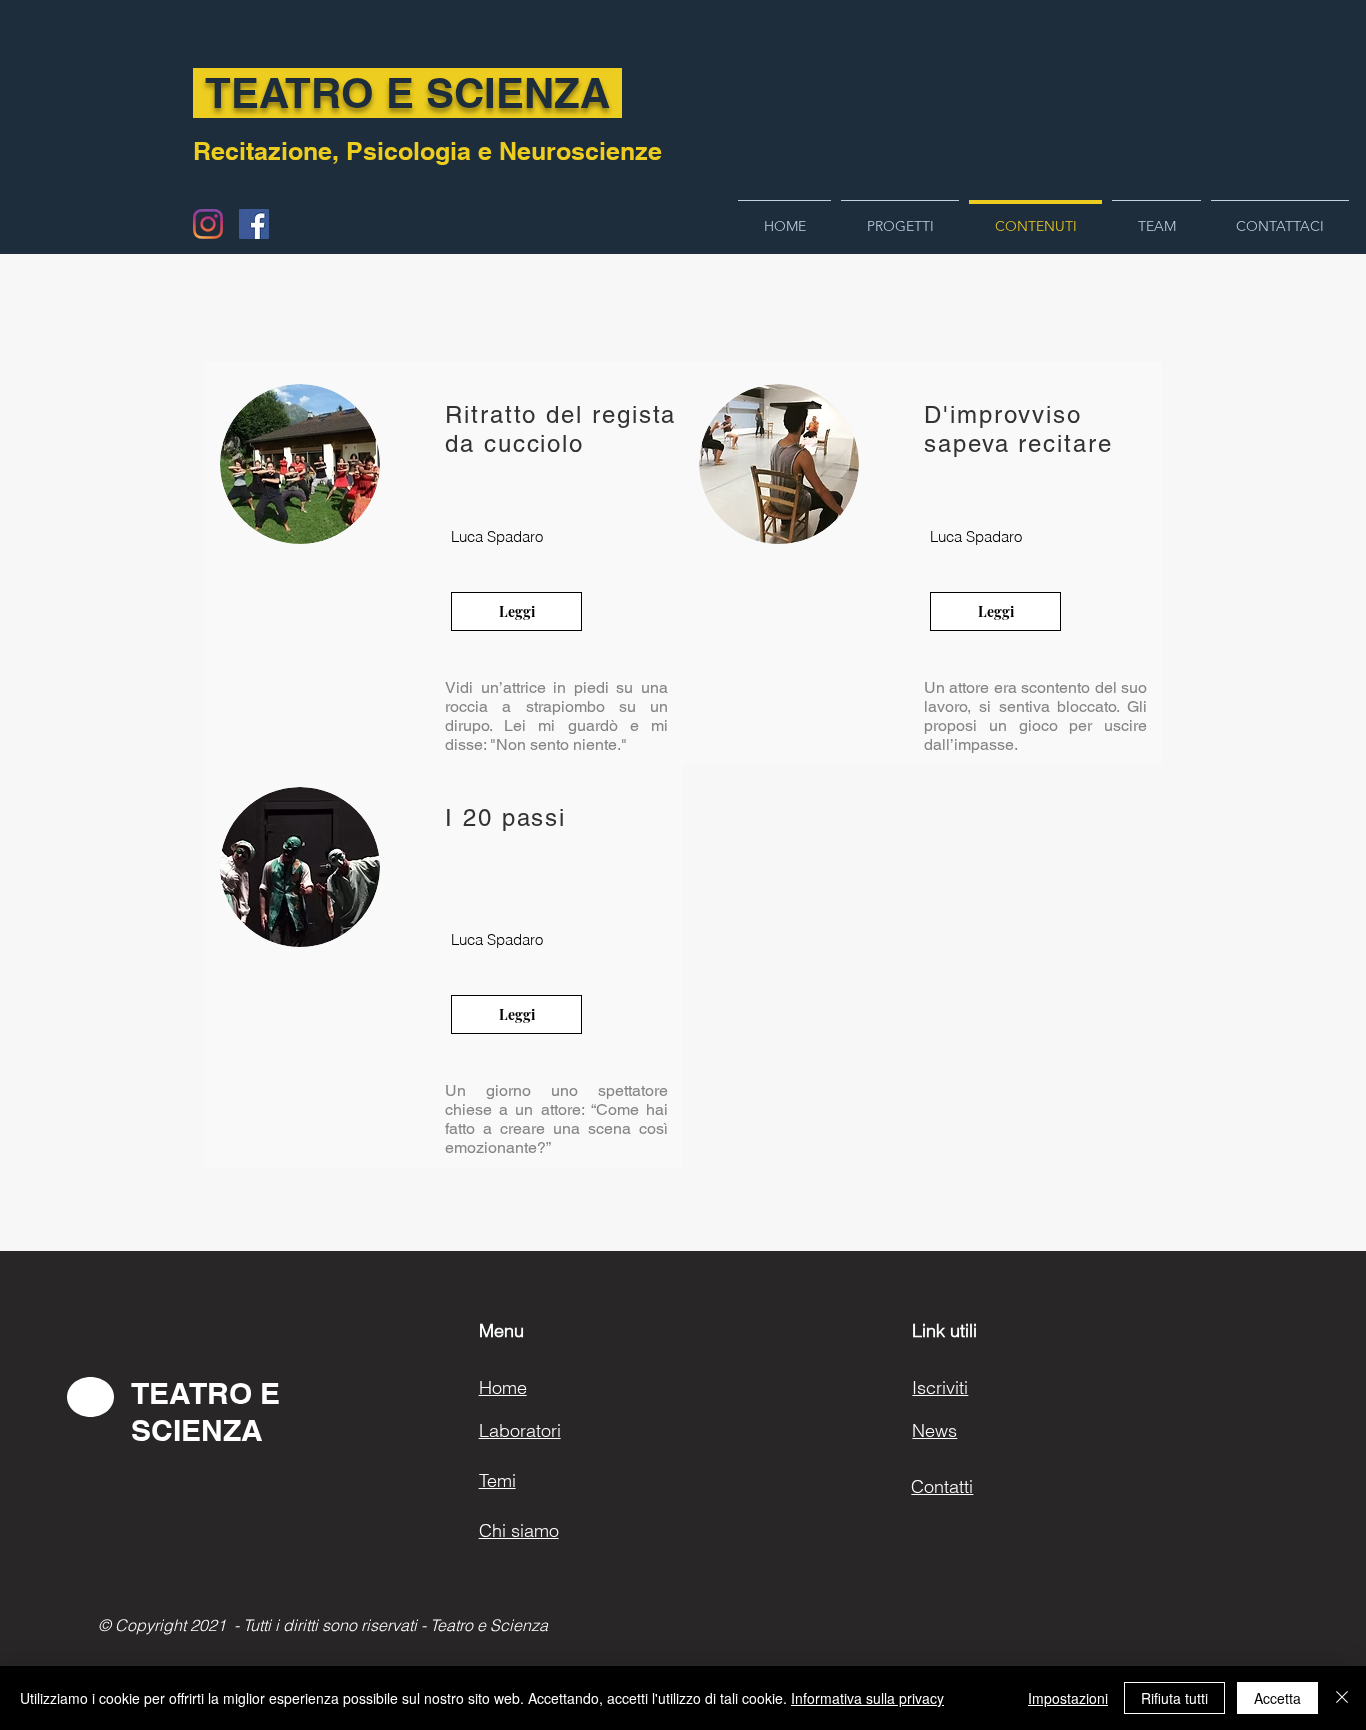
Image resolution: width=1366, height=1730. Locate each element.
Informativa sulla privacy (867, 1698)
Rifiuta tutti (1174, 1698)
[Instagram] (208, 224)
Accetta (1277, 1698)
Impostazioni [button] (1068, 1698)
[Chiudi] (1342, 1698)
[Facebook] (254, 224)
